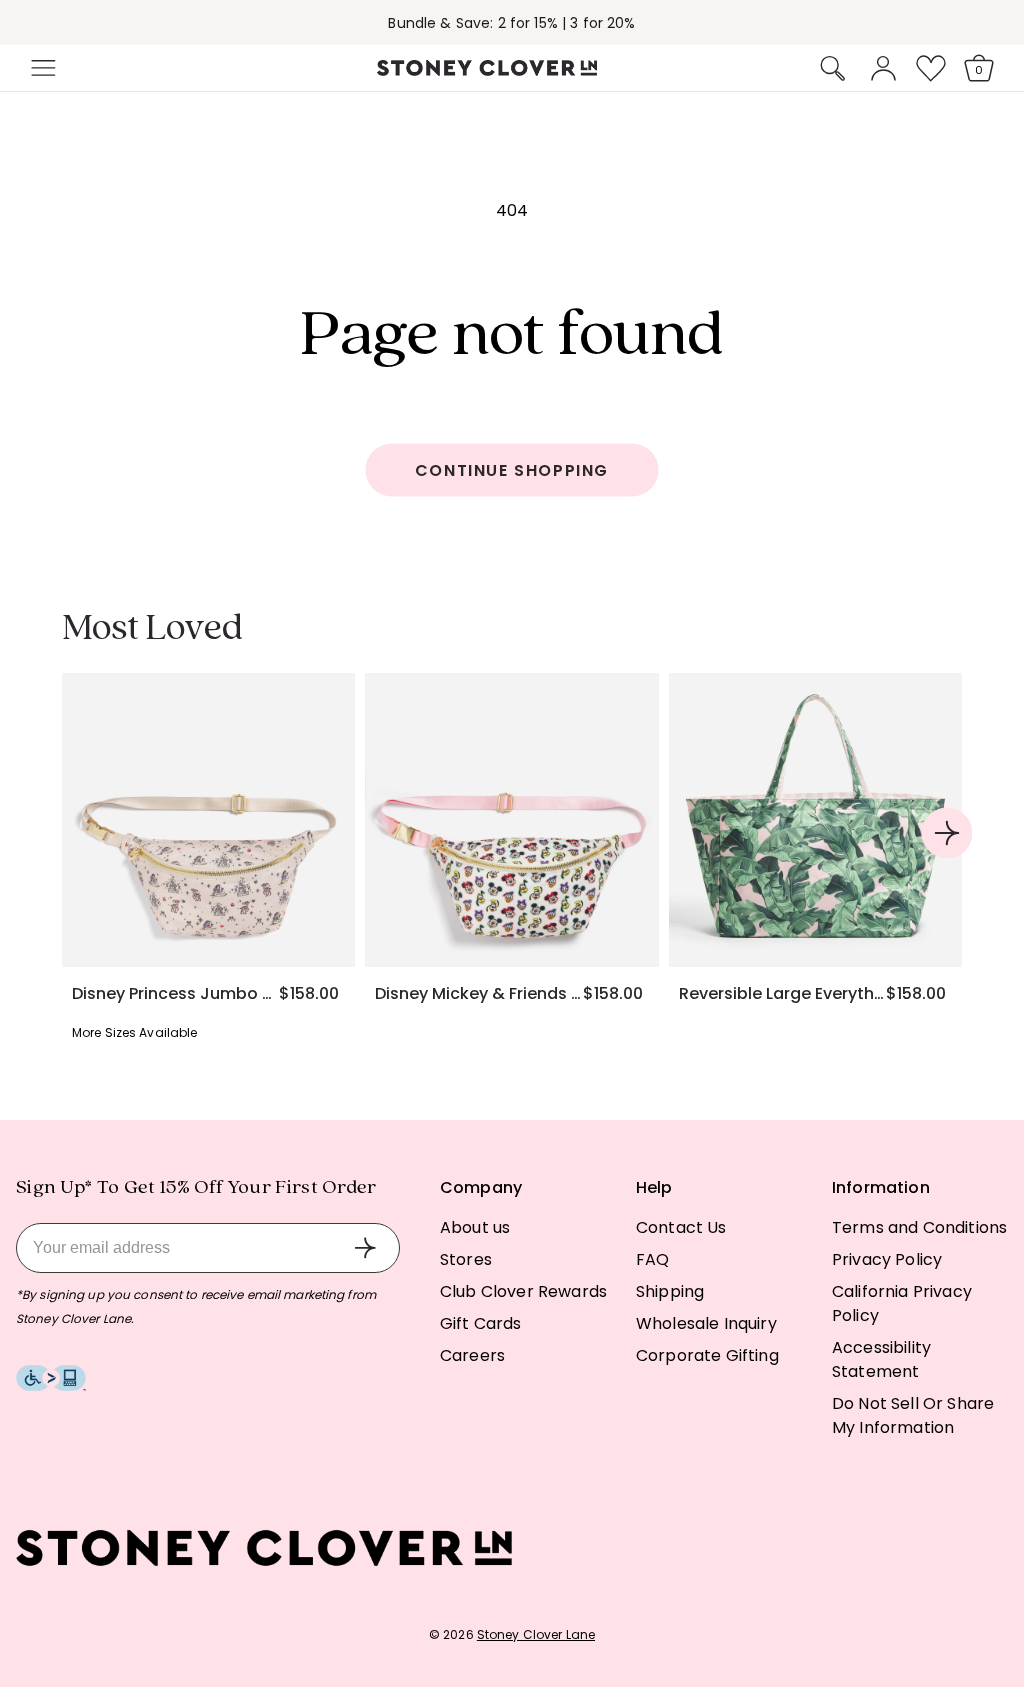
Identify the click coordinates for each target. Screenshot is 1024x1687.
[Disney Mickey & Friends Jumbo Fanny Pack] (511, 819)
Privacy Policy (887, 1259)
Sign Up (365, 1248)
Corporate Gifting (707, 1355)
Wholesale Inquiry (706, 1323)
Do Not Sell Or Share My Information (913, 1415)
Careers (472, 1355)
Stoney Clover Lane (536, 1634)
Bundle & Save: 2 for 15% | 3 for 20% (511, 10)
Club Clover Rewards (523, 1291)
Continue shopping (512, 470)
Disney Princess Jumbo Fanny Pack (175, 994)
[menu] (102, 68)
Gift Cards (481, 1323)
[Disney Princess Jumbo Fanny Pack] (208, 819)
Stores (466, 1259)
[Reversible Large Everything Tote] (815, 819)
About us (475, 1227)
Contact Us (681, 1227)
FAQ (652, 1259)
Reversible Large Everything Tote (782, 994)
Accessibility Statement (881, 1359)
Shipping (670, 1291)
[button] (41, 68)
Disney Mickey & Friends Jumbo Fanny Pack (478, 994)
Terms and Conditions (919, 1227)
